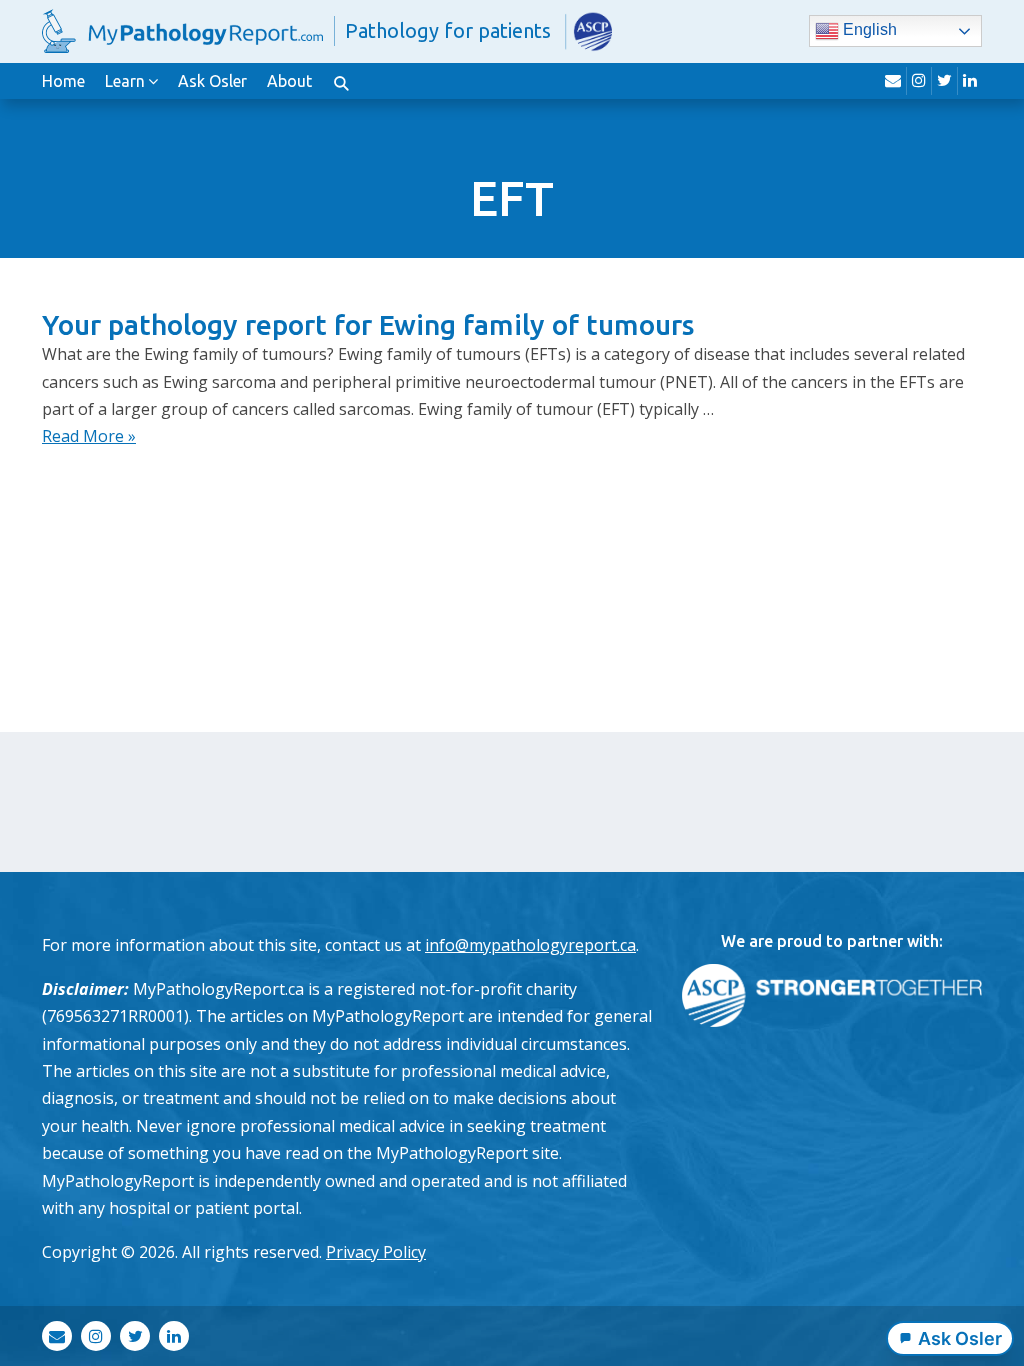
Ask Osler (212, 81)
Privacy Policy (376, 1252)
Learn (125, 81)
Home (63, 81)
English (868, 30)
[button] (341, 81)
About (289, 81)
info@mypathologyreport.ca (530, 945)
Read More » (89, 436)
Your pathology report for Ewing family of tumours (368, 324)
